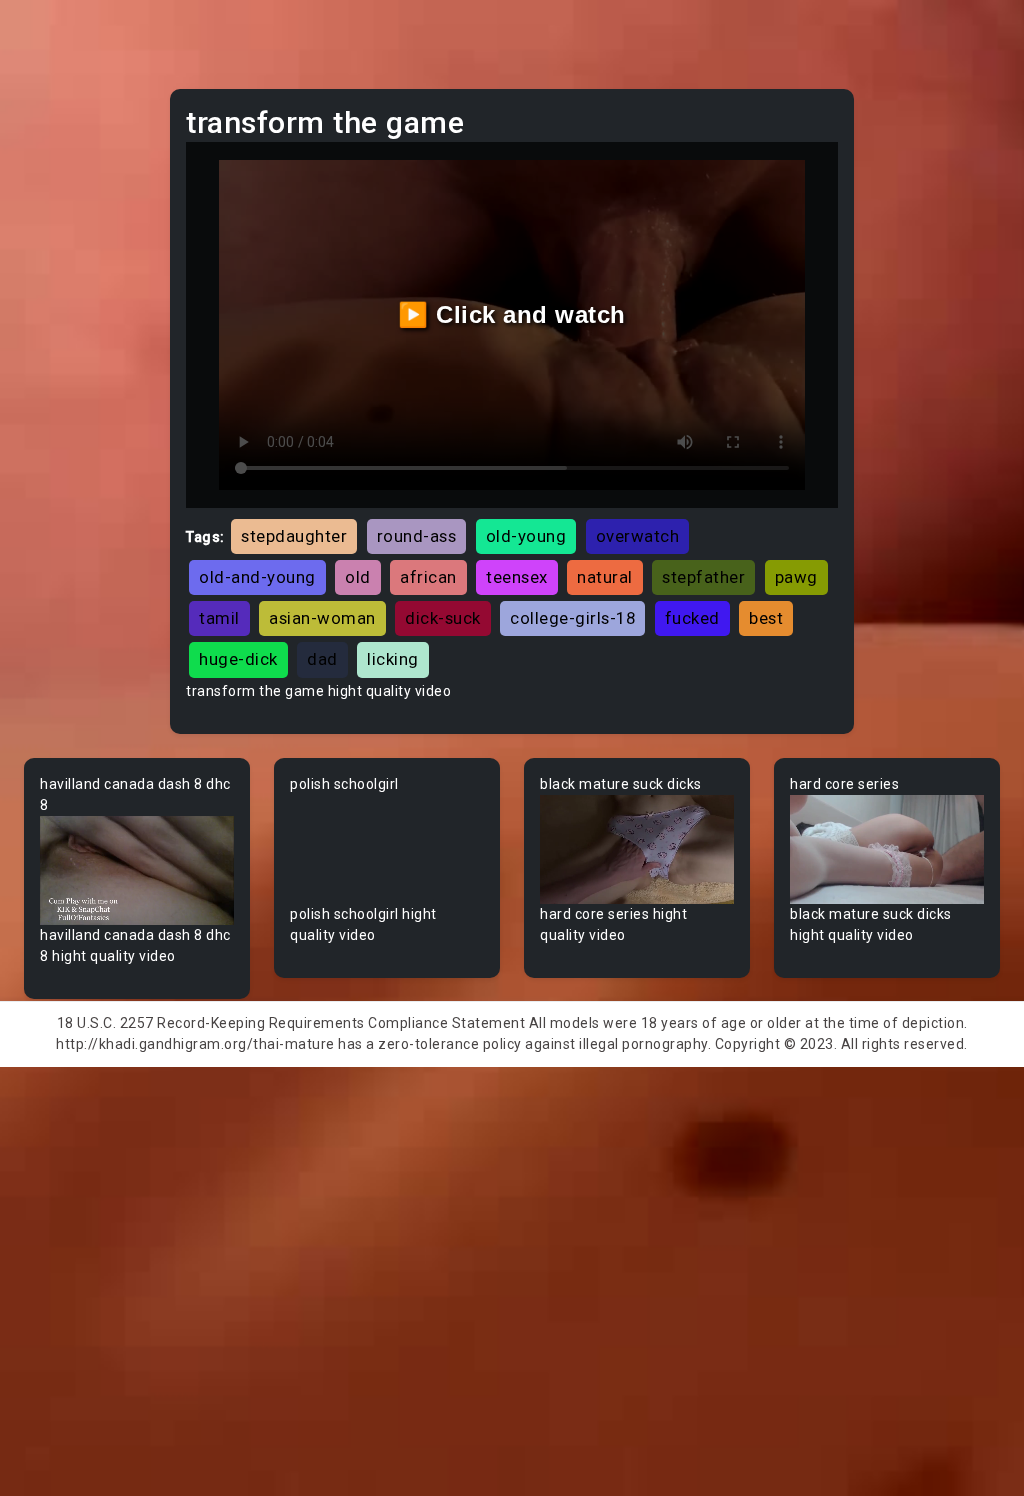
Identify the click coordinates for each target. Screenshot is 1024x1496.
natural (605, 577)
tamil (219, 618)
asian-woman (322, 618)
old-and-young (257, 577)
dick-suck (443, 618)
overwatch (638, 536)
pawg (796, 577)
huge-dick (238, 659)
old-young (526, 536)
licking (393, 659)
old (358, 577)
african (428, 577)
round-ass (417, 536)
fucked (692, 618)
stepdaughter (294, 536)
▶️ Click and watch (512, 314)
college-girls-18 (572, 618)
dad (322, 659)
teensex (517, 577)
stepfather (703, 577)
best (766, 618)
